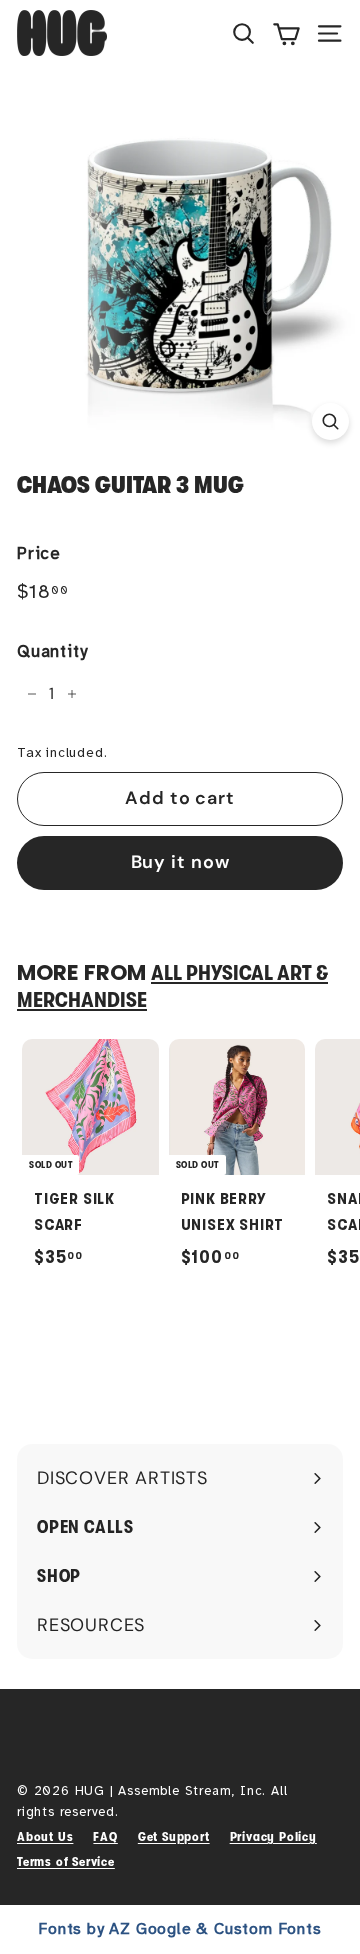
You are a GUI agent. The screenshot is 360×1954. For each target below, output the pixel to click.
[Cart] (286, 33)
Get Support (174, 1836)
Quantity (52, 651)
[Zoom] (330, 421)
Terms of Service (66, 1861)
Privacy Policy (273, 1836)
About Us (45, 1836)
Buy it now (180, 862)
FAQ (105, 1836)
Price (39, 553)
